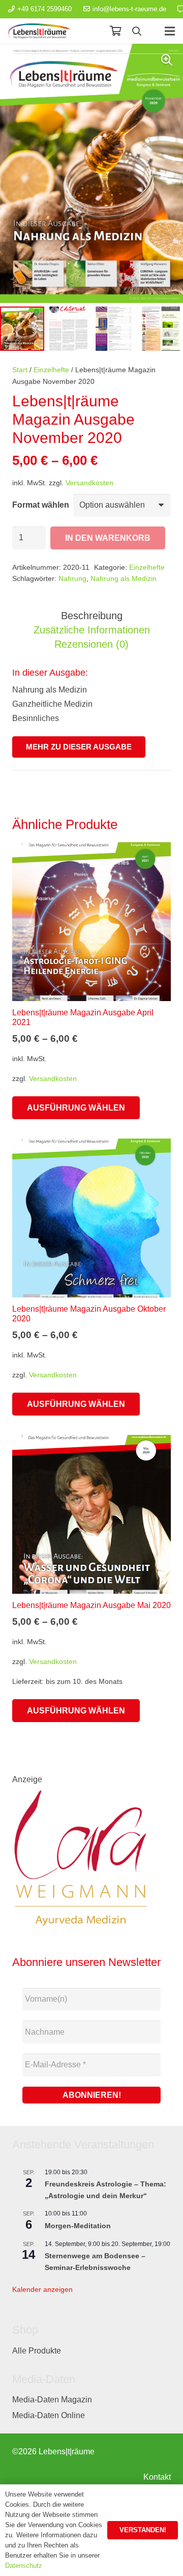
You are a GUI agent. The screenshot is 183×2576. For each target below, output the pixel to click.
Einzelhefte (51, 370)
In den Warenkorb (108, 538)
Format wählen (41, 505)
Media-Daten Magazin (52, 2400)
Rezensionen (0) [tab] (91, 644)
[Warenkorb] (115, 31)
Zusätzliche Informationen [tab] (92, 630)
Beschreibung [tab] (92, 616)
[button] (137, 31)
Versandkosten (89, 483)
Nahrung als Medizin (124, 578)
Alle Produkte (37, 2351)
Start (20, 370)
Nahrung (72, 578)
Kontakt (157, 2477)
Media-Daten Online (49, 2415)
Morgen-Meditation (78, 2226)
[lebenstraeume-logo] (39, 31)
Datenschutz (24, 2566)
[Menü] (170, 31)
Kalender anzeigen (42, 2289)
